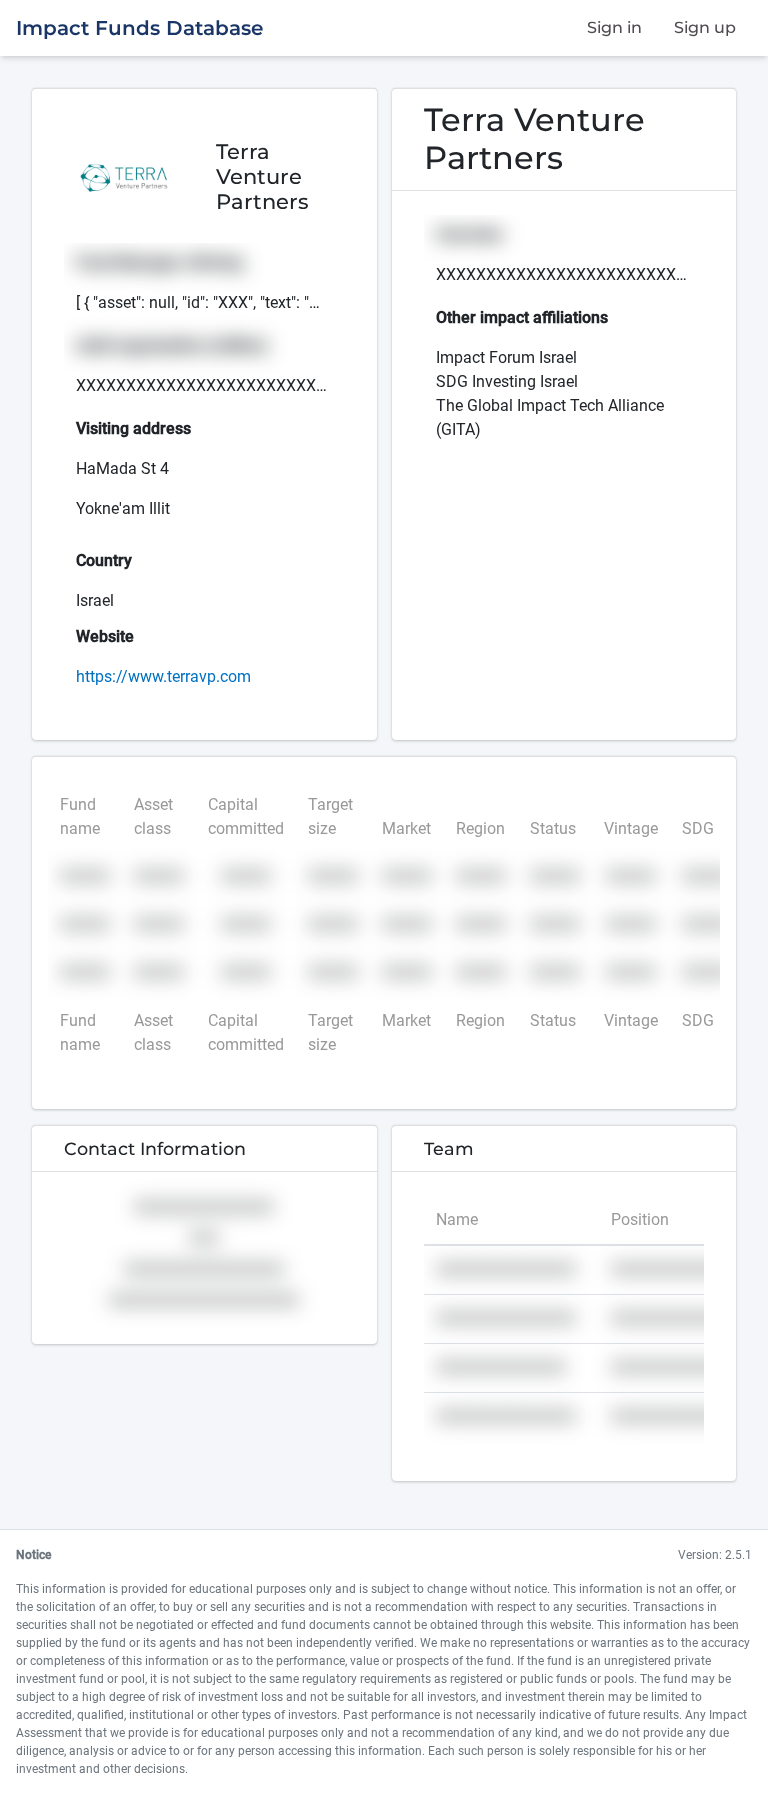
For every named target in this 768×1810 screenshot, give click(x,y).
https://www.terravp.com (163, 676)
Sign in (614, 27)
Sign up (705, 27)
